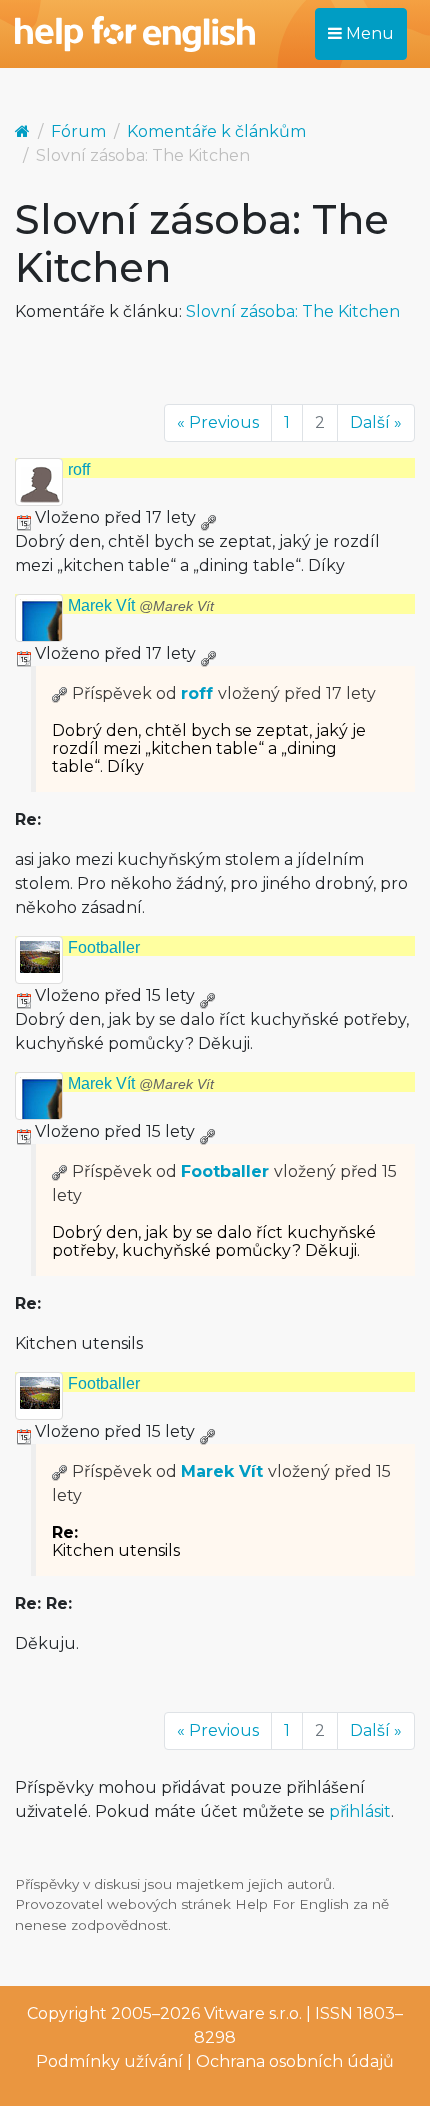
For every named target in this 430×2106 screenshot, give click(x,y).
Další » (376, 422)
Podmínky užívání (109, 2061)
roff (79, 469)
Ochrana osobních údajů (295, 2061)
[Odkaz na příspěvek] (60, 693)
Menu (368, 33)
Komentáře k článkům (216, 131)
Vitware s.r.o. (253, 2013)
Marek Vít (141, 605)
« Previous (218, 422)
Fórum (78, 131)
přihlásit (360, 1811)
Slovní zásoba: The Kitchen (293, 311)
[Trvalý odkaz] (208, 517)
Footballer (104, 947)
